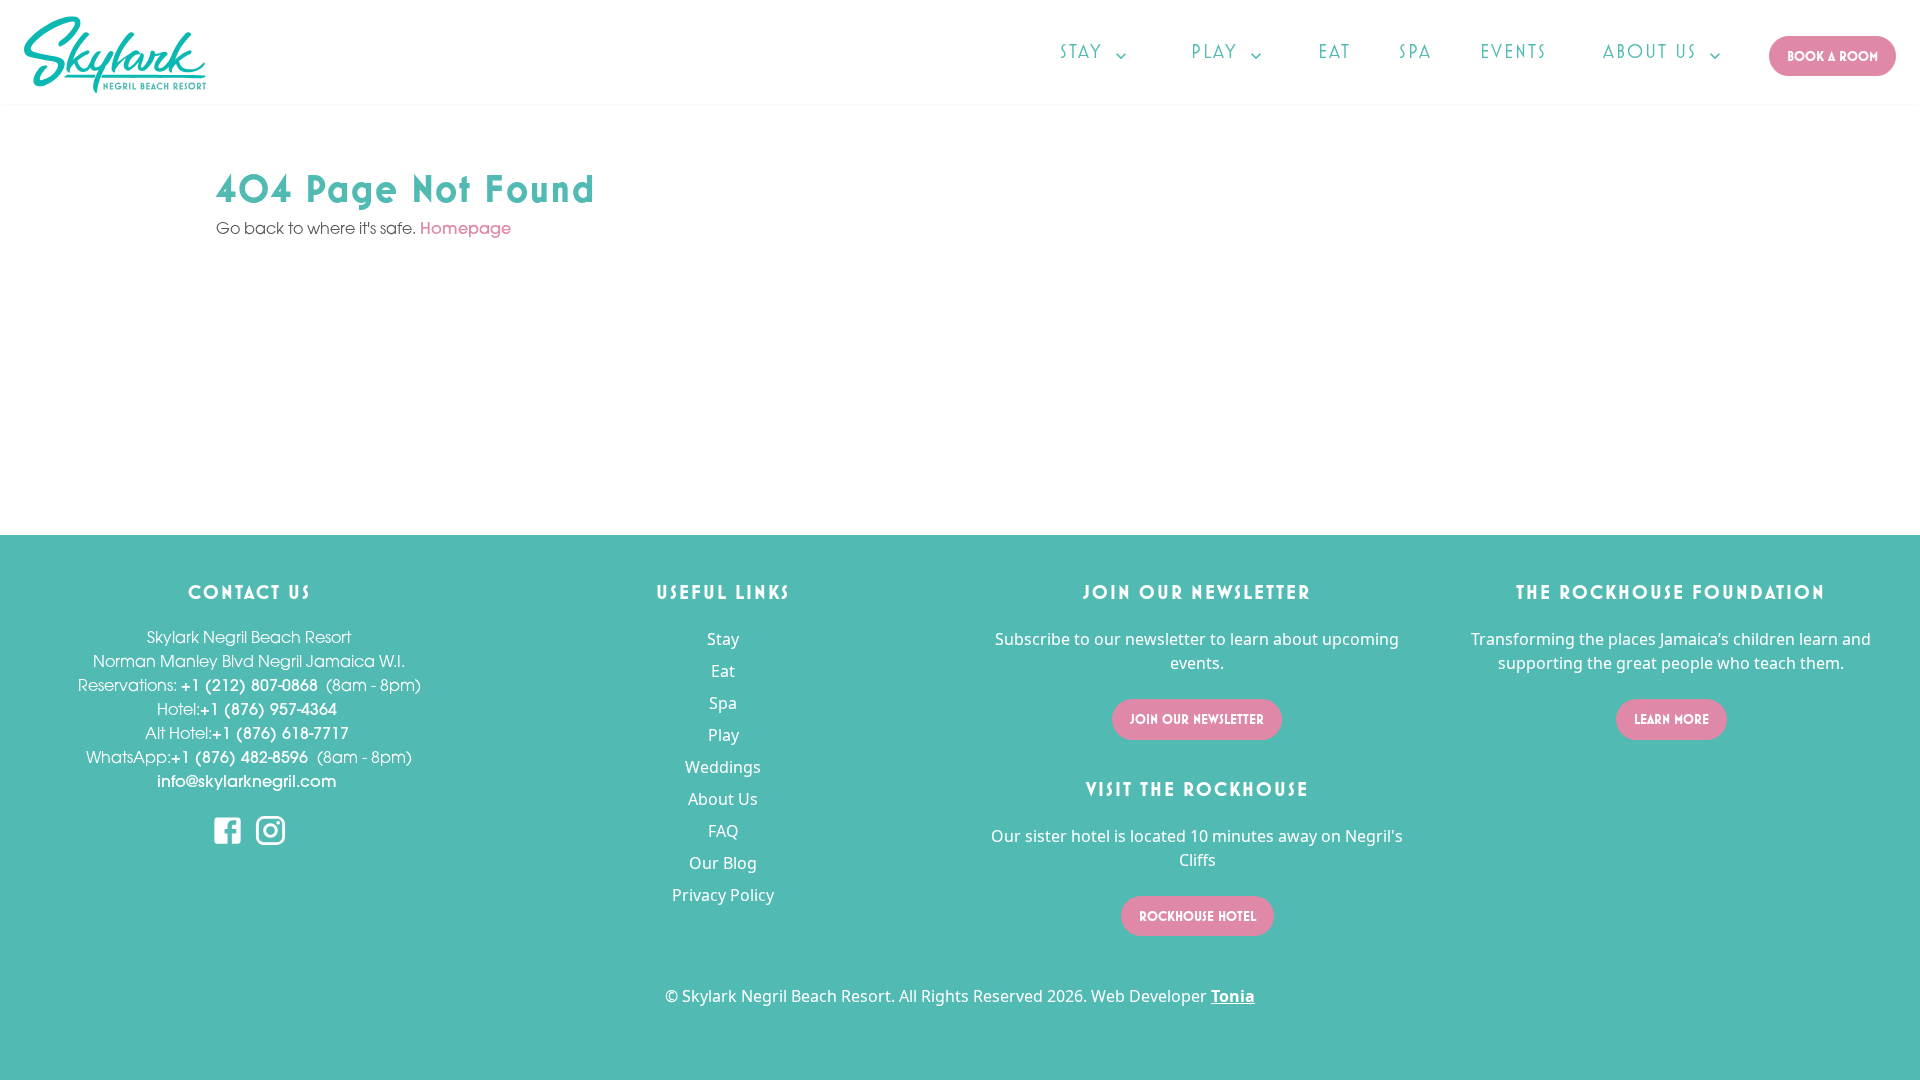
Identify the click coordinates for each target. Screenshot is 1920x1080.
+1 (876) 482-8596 (239, 759)
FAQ (723, 831)
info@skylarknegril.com (247, 783)
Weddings (723, 767)
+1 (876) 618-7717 (280, 735)
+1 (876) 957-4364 (268, 711)
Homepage (465, 230)
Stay (723, 639)
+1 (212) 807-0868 (249, 687)
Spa (723, 703)
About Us (723, 799)
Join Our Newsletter (1197, 719)
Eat (723, 671)
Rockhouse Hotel (1197, 916)
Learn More (1671, 719)
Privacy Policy (723, 895)
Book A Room (1832, 56)
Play (723, 735)
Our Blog (723, 863)
